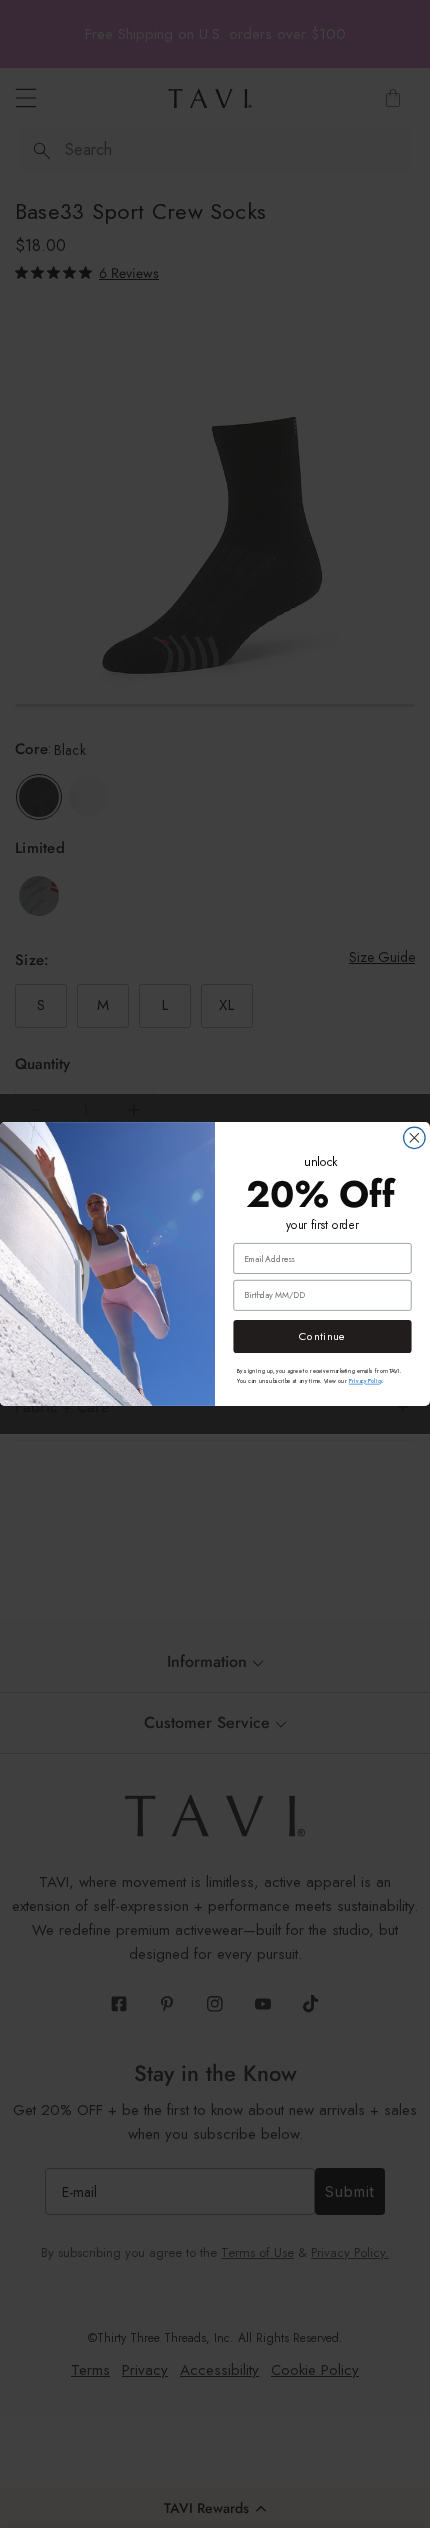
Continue (322, 1337)
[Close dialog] (415, 1138)
